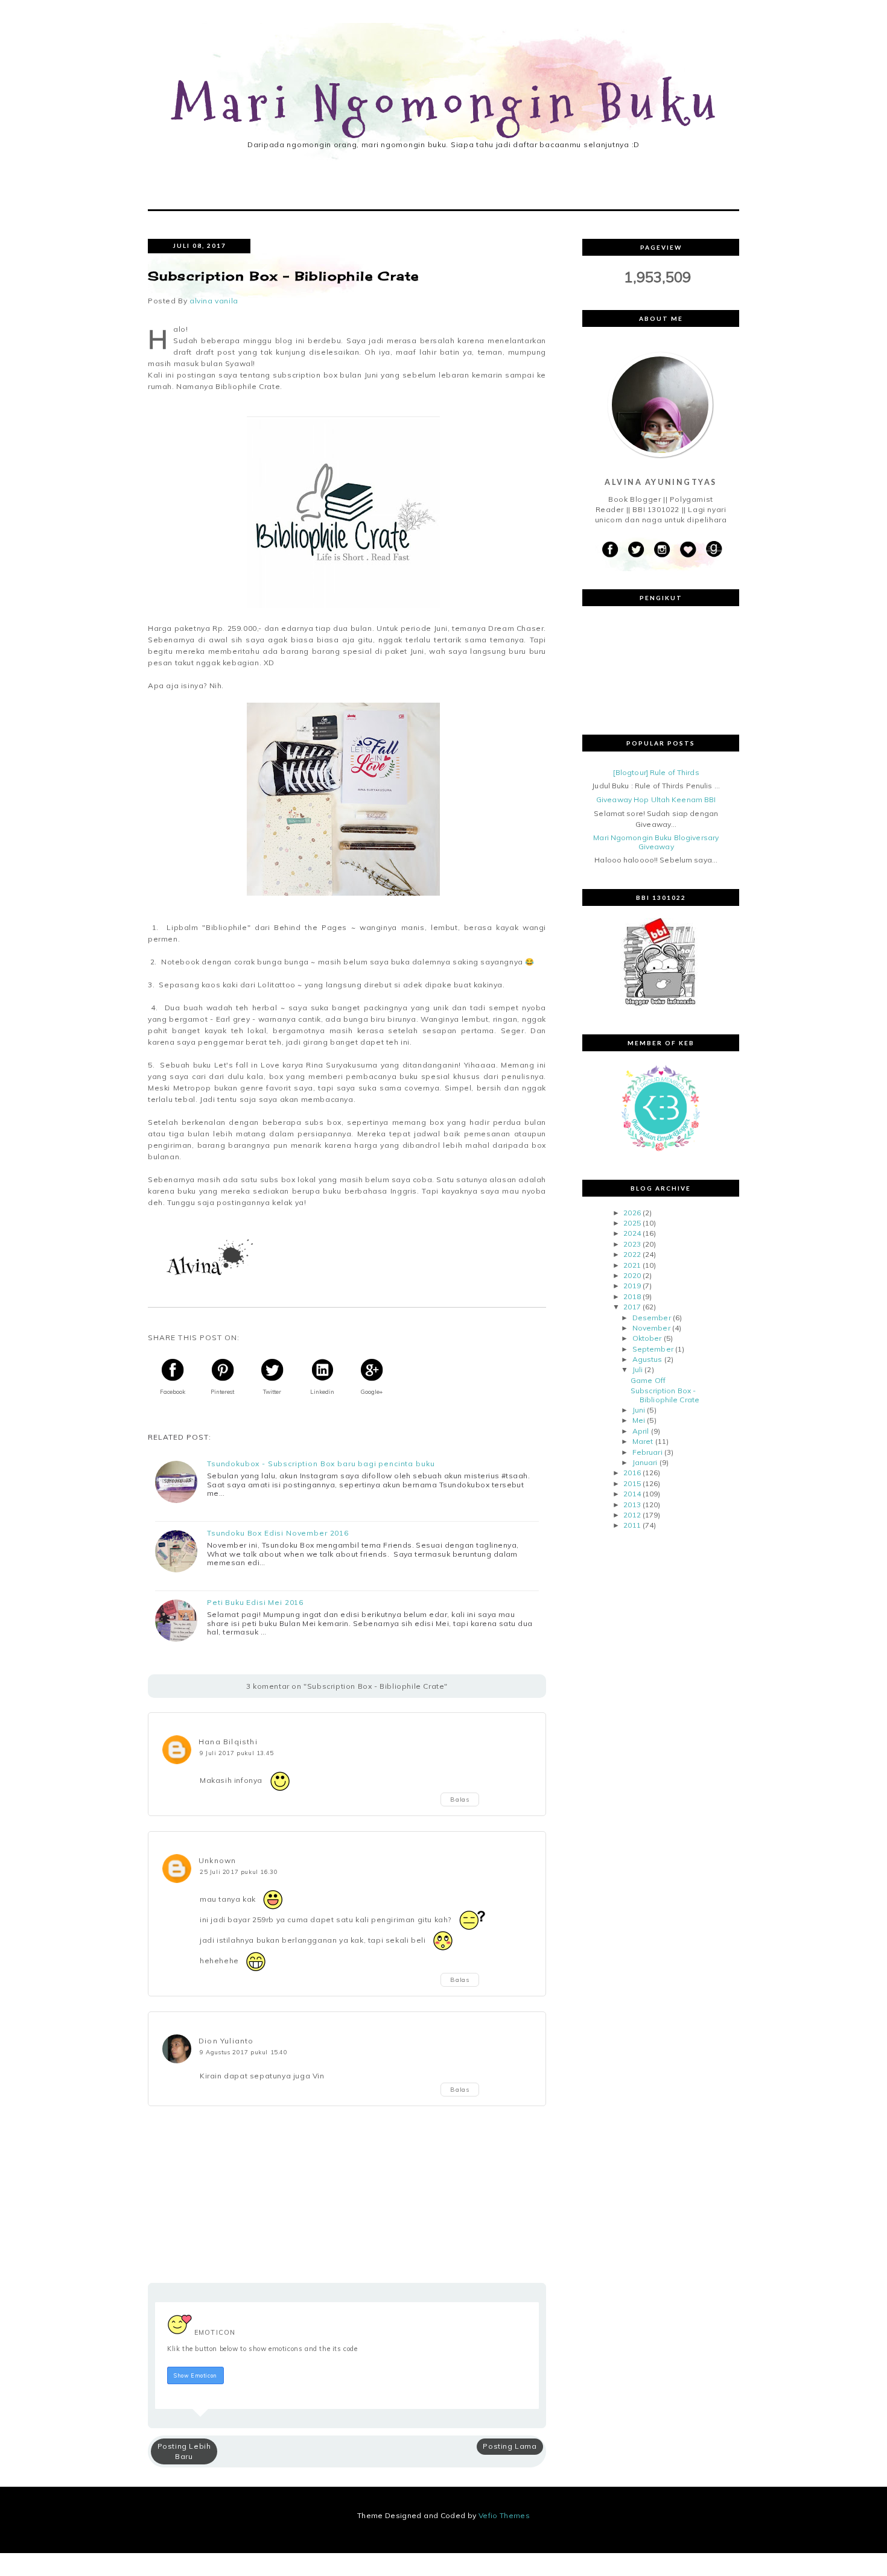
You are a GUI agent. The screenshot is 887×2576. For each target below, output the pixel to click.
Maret (643, 1441)
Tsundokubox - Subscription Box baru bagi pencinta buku (321, 1464)
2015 (632, 1483)
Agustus (647, 1359)
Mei (639, 1420)
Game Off (648, 1380)
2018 (632, 1296)
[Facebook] (610, 550)
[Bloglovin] (688, 550)
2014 (632, 1494)
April (641, 1431)
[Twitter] (636, 550)
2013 (632, 1505)
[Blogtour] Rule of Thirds (656, 772)
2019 (632, 1286)
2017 (632, 1307)
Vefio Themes (504, 2515)
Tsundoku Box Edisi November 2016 (278, 1533)
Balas (460, 1799)
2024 (632, 1233)
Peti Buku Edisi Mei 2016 (255, 1603)
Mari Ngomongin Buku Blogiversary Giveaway (656, 842)
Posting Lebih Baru (184, 2451)
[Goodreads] (714, 550)
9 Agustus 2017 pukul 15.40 (244, 2052)
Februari (647, 1452)
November (651, 1328)
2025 (632, 1223)
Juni (639, 1410)
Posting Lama (510, 2446)
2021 (632, 1265)
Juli (637, 1369)
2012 (632, 1515)
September (653, 1349)
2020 (632, 1275)
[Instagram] (662, 550)
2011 (632, 1525)
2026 (632, 1213)
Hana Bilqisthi (228, 1742)
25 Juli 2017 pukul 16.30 (239, 1872)
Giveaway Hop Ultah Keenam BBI (656, 799)
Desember (652, 1318)
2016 (632, 1473)
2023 (632, 1244)
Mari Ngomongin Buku (447, 105)
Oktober (647, 1338)
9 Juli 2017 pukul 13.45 (237, 1753)
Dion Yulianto (226, 2041)
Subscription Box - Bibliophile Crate (665, 1395)
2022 (632, 1254)
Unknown (217, 1860)
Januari (645, 1462)
